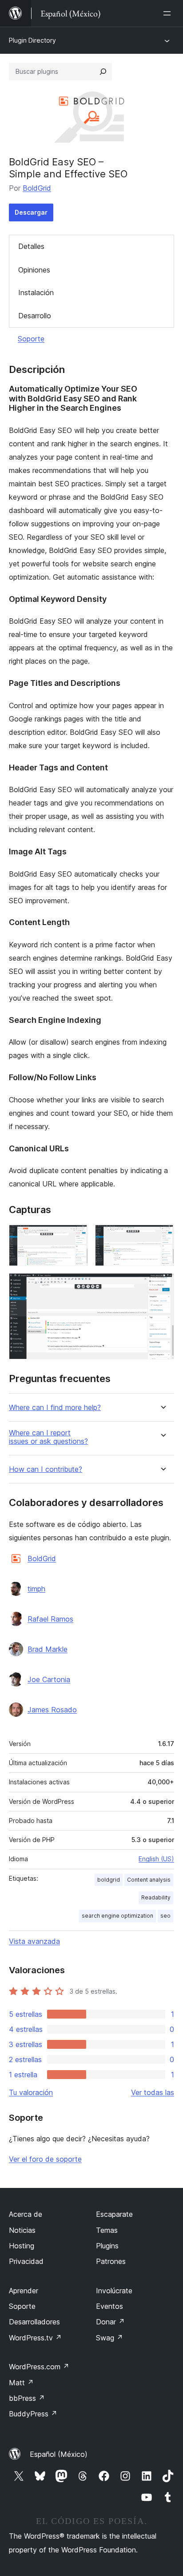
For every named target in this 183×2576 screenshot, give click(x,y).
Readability (156, 1897)
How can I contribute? (46, 1469)
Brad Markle (48, 1649)
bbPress (27, 2398)
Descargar (31, 212)
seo (165, 1916)
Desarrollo (35, 316)
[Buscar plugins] (103, 72)
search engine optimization (117, 1916)
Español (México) (59, 2454)
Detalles (31, 246)
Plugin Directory (32, 40)
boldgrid (109, 1880)
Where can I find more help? (55, 1408)
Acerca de (26, 2214)
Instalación (36, 292)
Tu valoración (31, 2092)
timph (36, 1589)
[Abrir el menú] (169, 13)
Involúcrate (114, 2291)
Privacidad (26, 2261)
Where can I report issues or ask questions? (48, 1437)
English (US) (156, 1859)
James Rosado (52, 1710)
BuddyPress (33, 2414)
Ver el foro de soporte (45, 2159)
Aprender (24, 2291)
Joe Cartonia (49, 1679)
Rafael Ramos (50, 1619)
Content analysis (149, 1880)
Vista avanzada (34, 1941)
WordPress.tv (35, 2338)
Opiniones (34, 270)
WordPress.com (39, 2367)
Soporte (31, 339)
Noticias (22, 2230)
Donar (110, 2322)
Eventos (109, 2306)
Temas (107, 2230)
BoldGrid (37, 188)
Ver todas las (153, 2092)
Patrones (111, 2261)
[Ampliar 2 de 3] (162, 1237)
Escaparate (114, 2214)
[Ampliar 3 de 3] (162, 1285)
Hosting (22, 2246)
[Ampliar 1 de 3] (76, 1237)
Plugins (107, 2246)
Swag (109, 2338)
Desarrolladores (34, 2322)
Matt (21, 2383)
